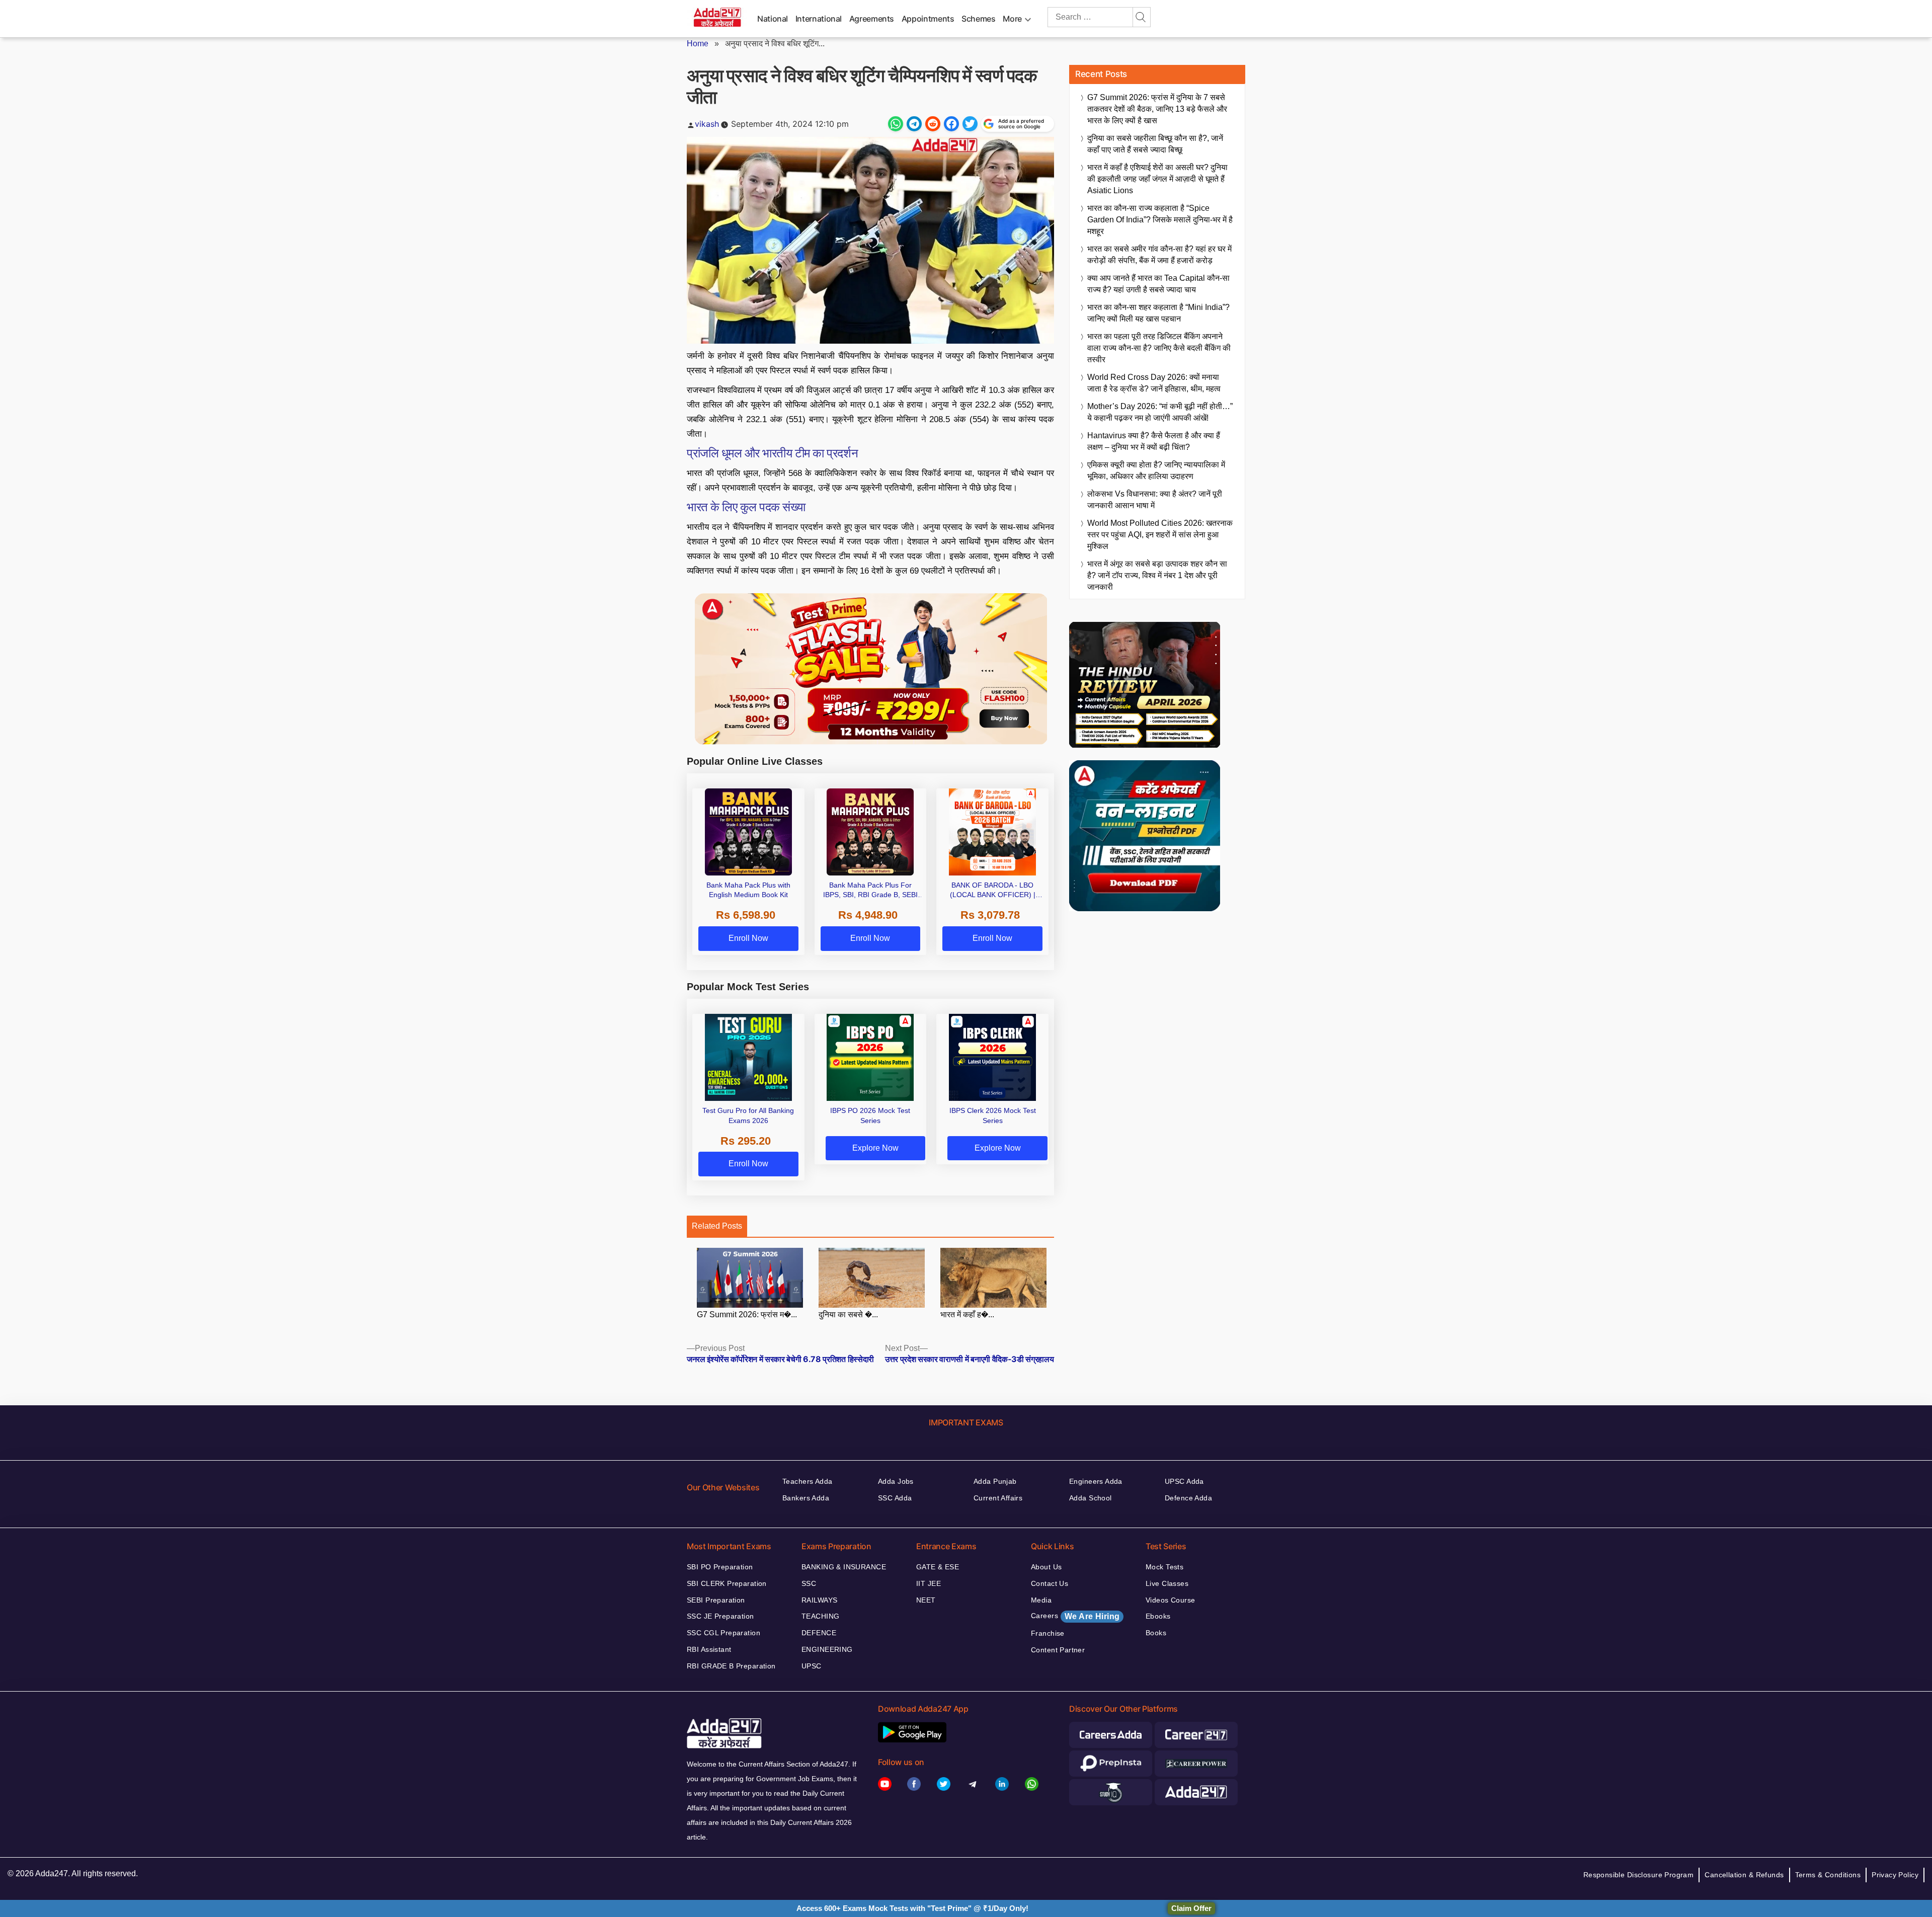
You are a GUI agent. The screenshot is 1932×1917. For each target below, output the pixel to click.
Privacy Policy (1895, 1875)
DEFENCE (819, 1633)
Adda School (1091, 1498)
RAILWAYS (819, 1600)
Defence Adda (1188, 1498)
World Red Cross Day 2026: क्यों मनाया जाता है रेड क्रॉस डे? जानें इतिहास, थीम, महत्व (1154, 383)
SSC (809, 1583)
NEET (926, 1600)
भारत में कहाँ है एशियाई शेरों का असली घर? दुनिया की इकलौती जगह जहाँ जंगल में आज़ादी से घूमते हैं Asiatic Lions (1157, 179)
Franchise (1048, 1633)
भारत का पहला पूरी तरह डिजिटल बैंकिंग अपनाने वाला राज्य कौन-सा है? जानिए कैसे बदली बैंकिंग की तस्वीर (1159, 348)
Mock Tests (1164, 1567)
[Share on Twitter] (970, 124)
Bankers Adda (806, 1498)
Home (698, 44)
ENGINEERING (827, 1649)
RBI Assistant (709, 1649)
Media (1041, 1600)
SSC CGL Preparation (723, 1633)
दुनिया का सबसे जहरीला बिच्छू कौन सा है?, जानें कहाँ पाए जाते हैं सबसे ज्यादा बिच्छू (1155, 144)
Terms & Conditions (1828, 1875)
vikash (707, 124)
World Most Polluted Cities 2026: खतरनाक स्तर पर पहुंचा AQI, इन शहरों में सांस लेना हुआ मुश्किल (1160, 535)
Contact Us (1050, 1583)
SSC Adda (895, 1498)
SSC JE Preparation (720, 1616)
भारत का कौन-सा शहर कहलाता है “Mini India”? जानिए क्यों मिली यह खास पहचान (1158, 313)
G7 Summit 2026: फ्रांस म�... (747, 1314)
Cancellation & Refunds (1744, 1875)
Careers (1075, 1616)
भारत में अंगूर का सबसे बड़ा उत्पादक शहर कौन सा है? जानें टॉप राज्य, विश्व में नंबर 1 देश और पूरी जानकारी (1157, 575)
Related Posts (717, 1226)
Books (1156, 1633)
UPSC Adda (1184, 1481)
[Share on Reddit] (933, 124)
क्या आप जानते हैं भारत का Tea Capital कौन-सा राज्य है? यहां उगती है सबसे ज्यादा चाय (1158, 284)
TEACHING (820, 1616)
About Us (1046, 1567)
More (1012, 19)
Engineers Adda (1096, 1481)
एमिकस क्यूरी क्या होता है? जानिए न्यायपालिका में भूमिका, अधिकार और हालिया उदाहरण (1156, 470)
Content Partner (1058, 1650)
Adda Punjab (995, 1481)
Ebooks (1158, 1616)
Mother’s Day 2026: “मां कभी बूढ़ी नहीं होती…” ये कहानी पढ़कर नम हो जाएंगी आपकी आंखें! (1160, 412)
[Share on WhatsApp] (896, 124)
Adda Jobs (896, 1481)
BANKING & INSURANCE (844, 1567)
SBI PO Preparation (720, 1567)
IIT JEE (929, 1583)
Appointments (928, 19)
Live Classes (1167, 1583)
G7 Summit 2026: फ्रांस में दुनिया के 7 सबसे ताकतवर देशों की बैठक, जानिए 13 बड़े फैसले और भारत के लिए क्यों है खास (1157, 109)
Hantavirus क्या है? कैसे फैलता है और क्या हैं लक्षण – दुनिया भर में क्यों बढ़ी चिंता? (1154, 441)
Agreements (872, 19)
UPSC (812, 1666)
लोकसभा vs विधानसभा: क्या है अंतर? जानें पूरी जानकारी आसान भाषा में (1155, 500)
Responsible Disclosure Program (1639, 1875)
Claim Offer (1191, 1908)
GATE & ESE (938, 1567)
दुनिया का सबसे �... (848, 1314)
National (773, 19)
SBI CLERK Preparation (727, 1583)
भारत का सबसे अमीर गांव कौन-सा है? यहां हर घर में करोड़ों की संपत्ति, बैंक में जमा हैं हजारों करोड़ (1159, 255)
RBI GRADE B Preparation (731, 1666)
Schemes (978, 19)
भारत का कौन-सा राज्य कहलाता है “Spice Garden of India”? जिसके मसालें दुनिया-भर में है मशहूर (1160, 220)
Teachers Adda (807, 1481)
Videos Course (1170, 1600)
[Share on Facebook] (951, 124)
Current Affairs (998, 1498)
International (819, 19)
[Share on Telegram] (914, 124)
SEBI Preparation (716, 1600)
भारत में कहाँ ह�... (967, 1314)
